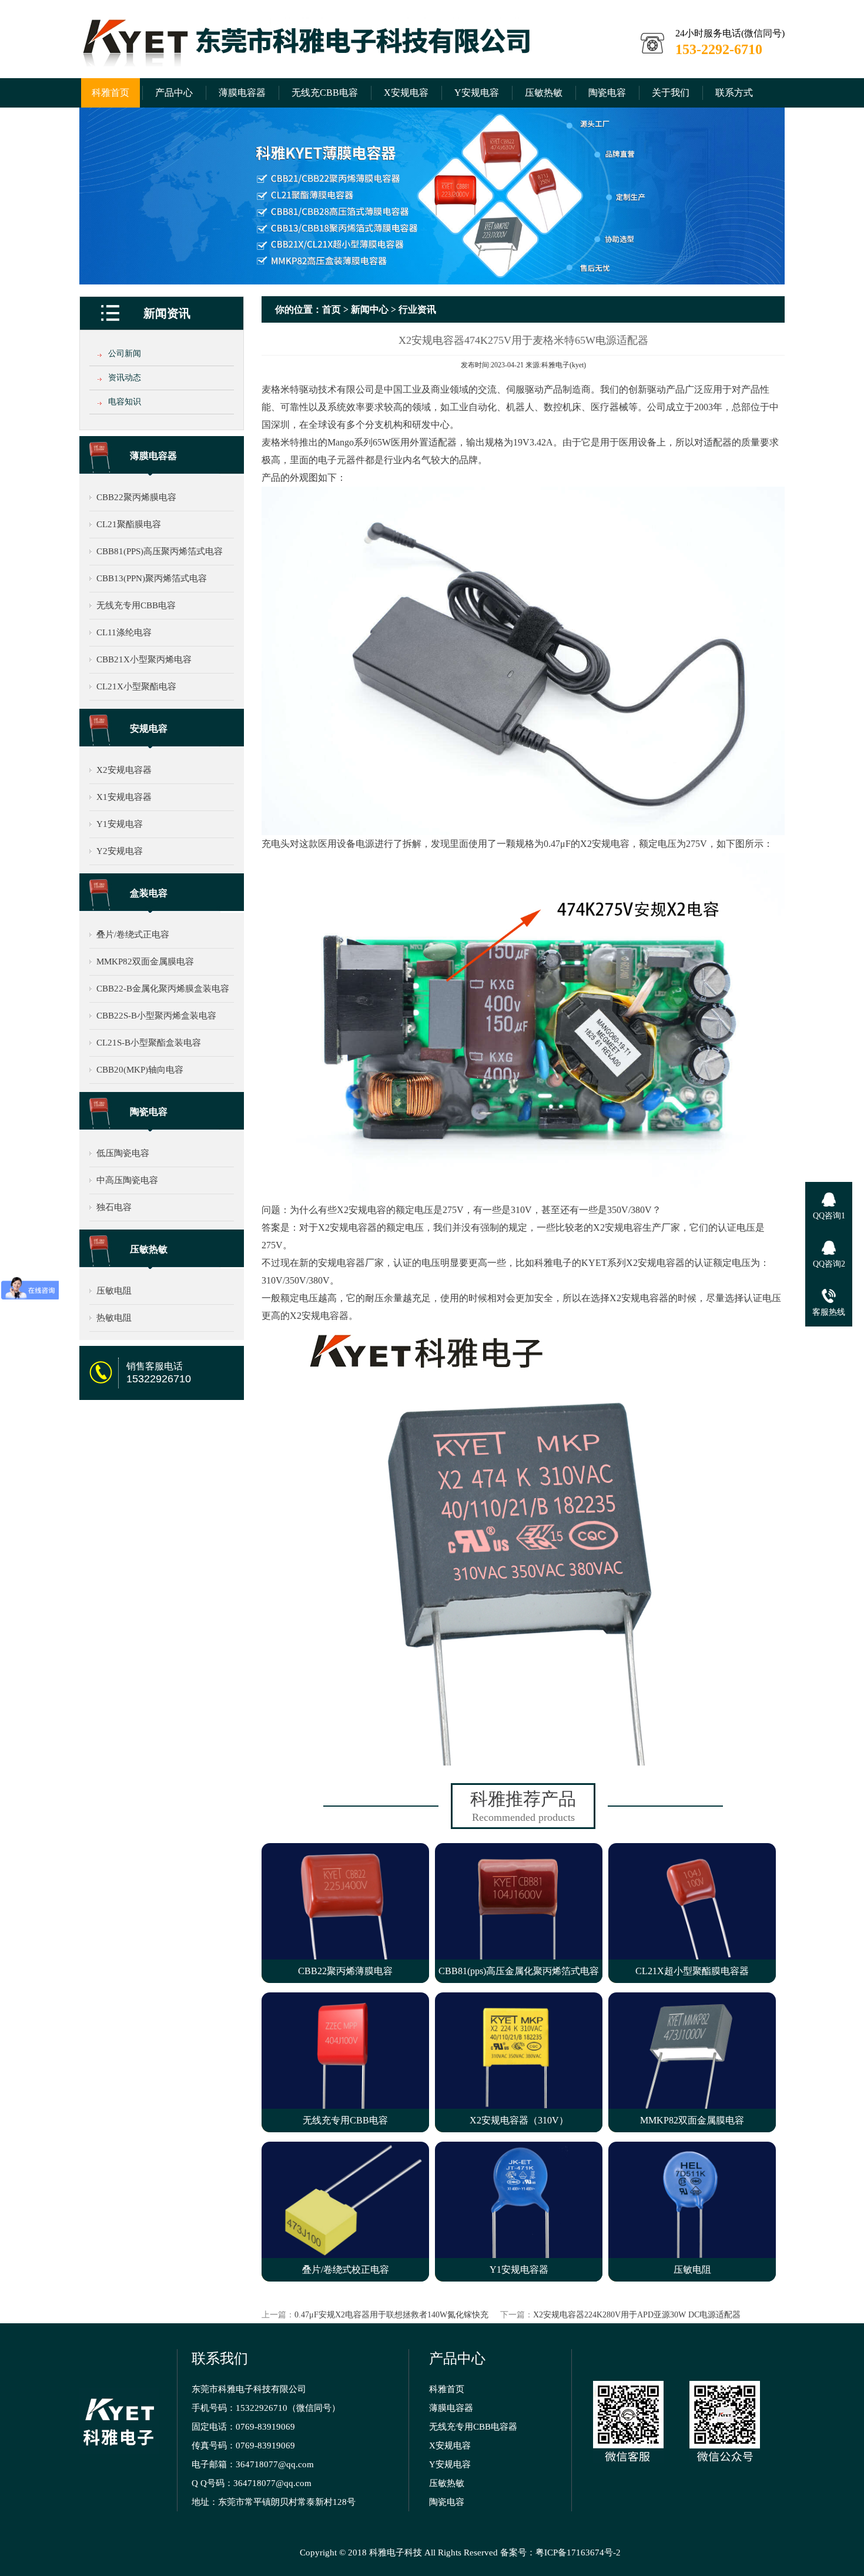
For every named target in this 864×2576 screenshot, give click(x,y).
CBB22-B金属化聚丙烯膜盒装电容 (163, 989)
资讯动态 (125, 378)
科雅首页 (110, 93)
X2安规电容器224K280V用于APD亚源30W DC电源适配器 (637, 2315)
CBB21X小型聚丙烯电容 (144, 659)
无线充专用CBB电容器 (473, 2427)
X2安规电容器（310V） (519, 2120)
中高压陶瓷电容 (127, 1180)
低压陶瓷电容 (123, 1153)
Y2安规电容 (120, 851)
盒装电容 (149, 893)
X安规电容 (406, 93)
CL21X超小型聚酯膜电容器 (692, 1971)
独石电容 (114, 1207)
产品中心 (174, 93)
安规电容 (149, 728)
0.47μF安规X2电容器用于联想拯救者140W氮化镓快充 (391, 2315)
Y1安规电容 (120, 824)
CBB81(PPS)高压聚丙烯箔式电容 (160, 551)
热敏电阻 (114, 1318)
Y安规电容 (477, 93)
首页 (331, 309)
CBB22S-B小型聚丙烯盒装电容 (156, 1016)
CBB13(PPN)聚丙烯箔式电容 (152, 578)
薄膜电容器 (242, 93)
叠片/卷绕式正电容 (133, 934)
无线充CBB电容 (325, 93)
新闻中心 (370, 309)
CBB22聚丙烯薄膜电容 (345, 1971)
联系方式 (734, 93)
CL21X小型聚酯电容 (136, 686)
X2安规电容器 (124, 770)
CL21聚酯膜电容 (129, 524)
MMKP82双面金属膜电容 (145, 962)
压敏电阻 (114, 1291)
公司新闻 (125, 354)
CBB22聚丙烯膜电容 (136, 497)
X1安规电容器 (124, 797)
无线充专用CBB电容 (136, 605)
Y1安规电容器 (519, 2270)
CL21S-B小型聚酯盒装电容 (149, 1043)
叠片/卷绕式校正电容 (346, 2270)
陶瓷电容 (607, 93)
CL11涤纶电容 (124, 632)
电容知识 (125, 402)
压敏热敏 (544, 93)
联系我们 (220, 2359)
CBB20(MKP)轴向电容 (140, 1070)
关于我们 (671, 93)
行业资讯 (417, 309)
